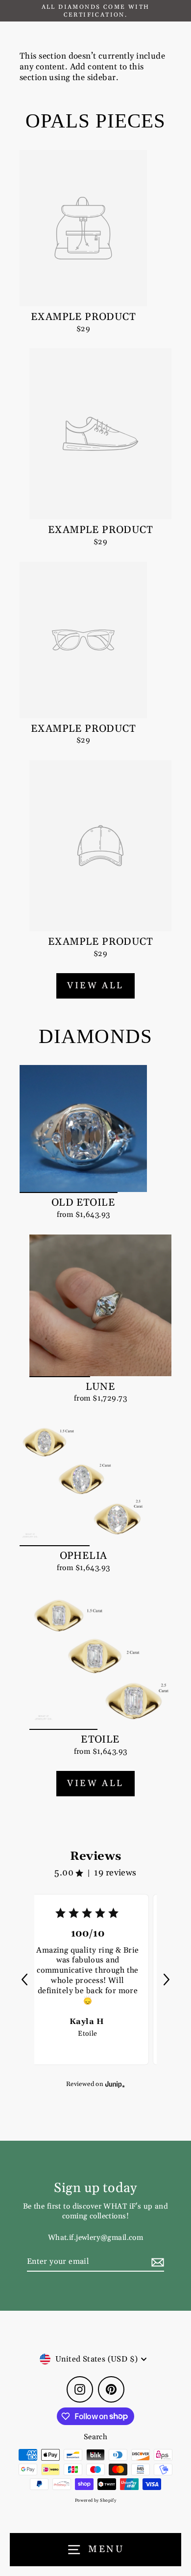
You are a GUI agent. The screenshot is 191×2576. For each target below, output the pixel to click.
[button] (24, 1980)
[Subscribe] (156, 2262)
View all (95, 986)
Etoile (88, 2034)
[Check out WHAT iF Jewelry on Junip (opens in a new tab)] (114, 2084)
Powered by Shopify (96, 2501)
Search (96, 2437)
